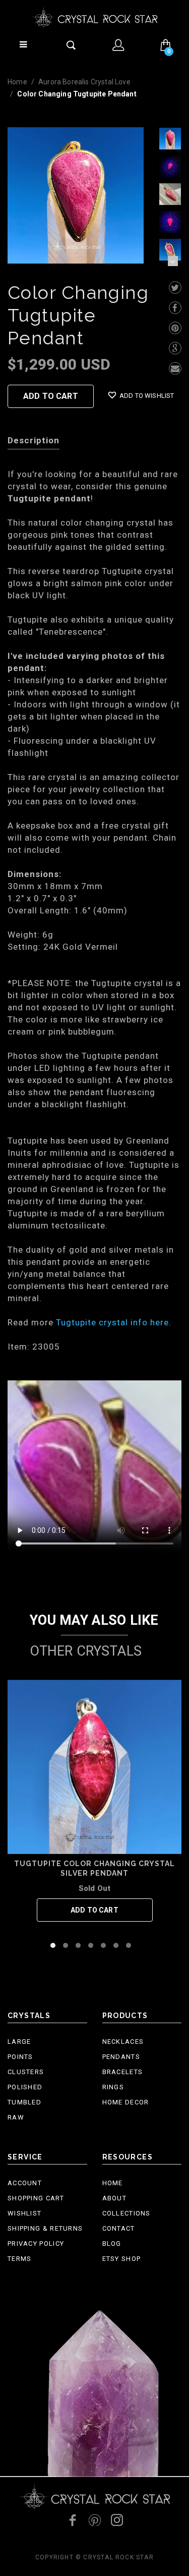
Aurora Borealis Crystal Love (84, 82)
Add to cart (94, 1910)
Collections (127, 2213)
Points (20, 2057)
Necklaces (123, 2042)
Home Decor (126, 2102)
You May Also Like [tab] (94, 1620)
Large (19, 2042)
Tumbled (24, 2102)
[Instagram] (117, 2520)
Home (17, 82)
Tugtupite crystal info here (112, 1322)
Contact (119, 2228)
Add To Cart (51, 396)
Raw (16, 2117)
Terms (20, 2259)
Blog (112, 2244)
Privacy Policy (36, 2244)
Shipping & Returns (45, 2228)
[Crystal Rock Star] (95, 17)
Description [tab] (34, 440)
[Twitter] (175, 288)
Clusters (26, 2072)
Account (25, 2183)
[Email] (175, 368)
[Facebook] (175, 308)
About (115, 2198)
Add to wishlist (146, 396)
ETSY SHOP (122, 2259)
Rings (113, 2087)
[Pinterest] (175, 328)
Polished (25, 2087)
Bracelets (123, 2072)
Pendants (121, 2057)
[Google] (175, 348)
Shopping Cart (36, 2198)
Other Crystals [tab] (86, 1651)
